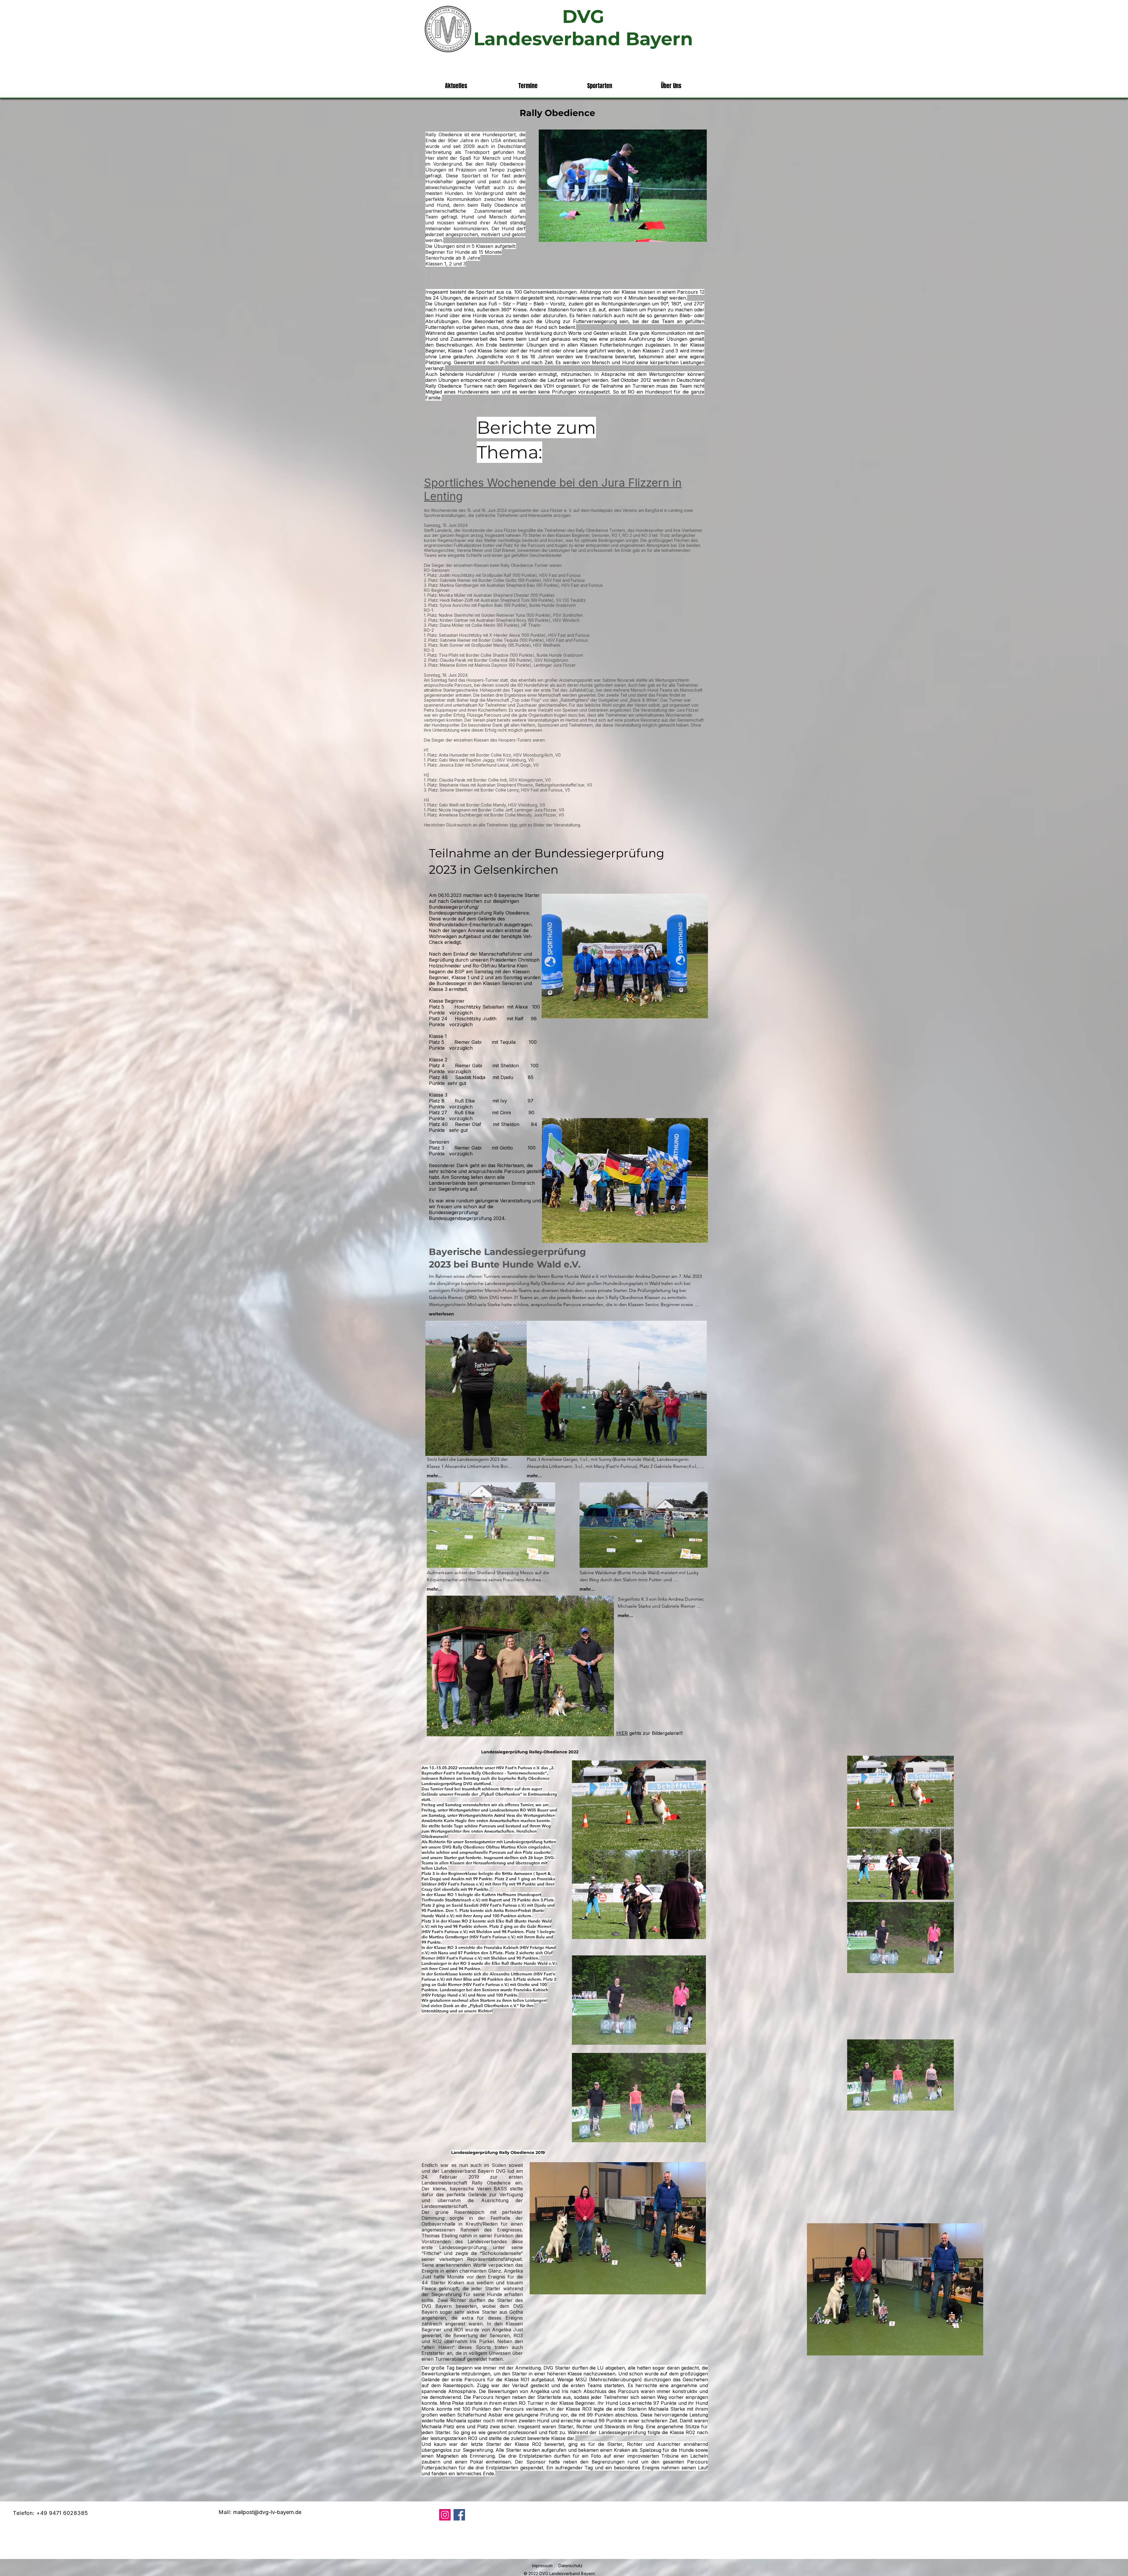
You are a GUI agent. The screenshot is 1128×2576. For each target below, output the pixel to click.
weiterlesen (441, 1314)
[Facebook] (459, 2515)
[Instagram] (445, 2515)
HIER (622, 1733)
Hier (515, 825)
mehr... (434, 1476)
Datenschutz (570, 2566)
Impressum (542, 2566)
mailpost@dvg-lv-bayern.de (267, 2512)
